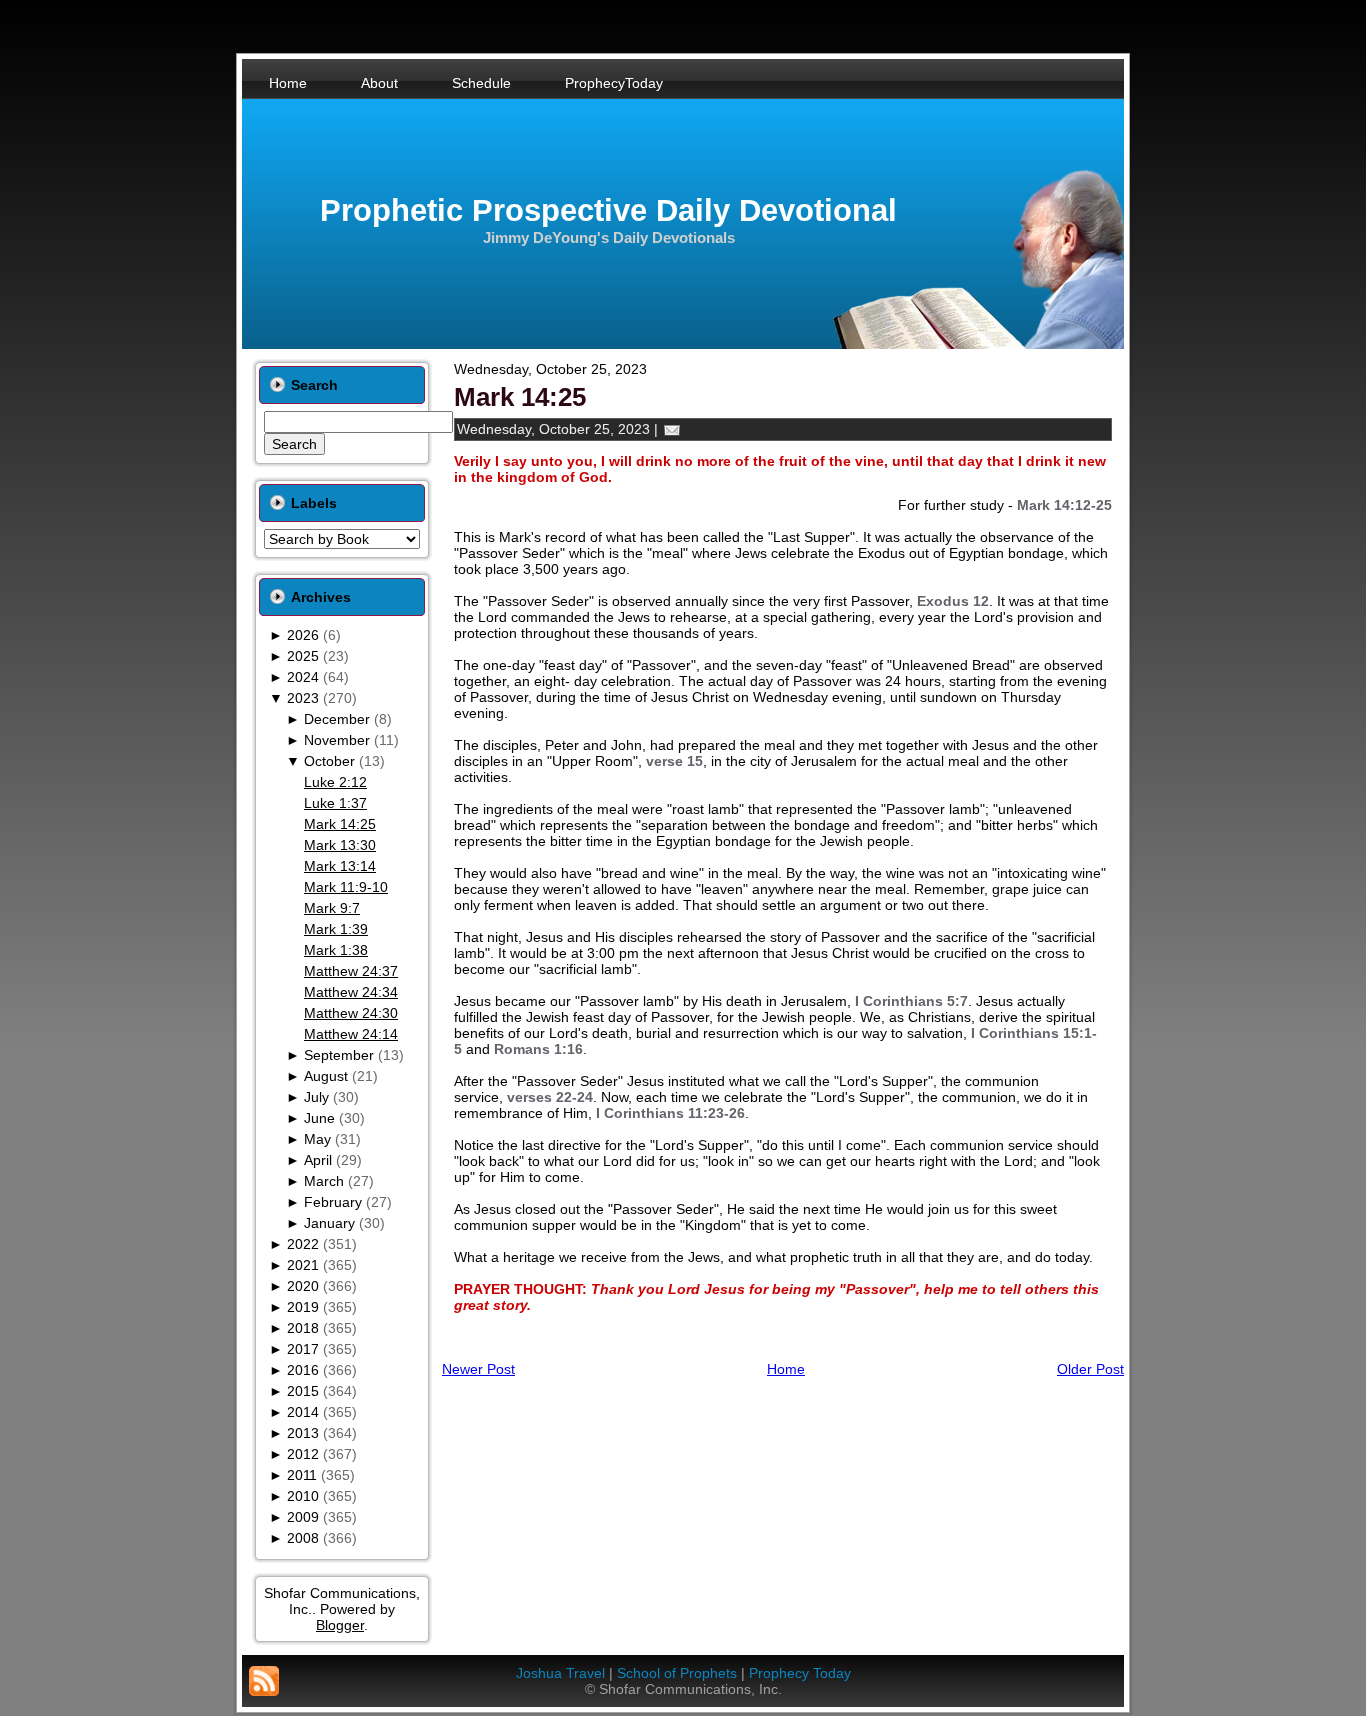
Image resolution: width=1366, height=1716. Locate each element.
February (333, 1202)
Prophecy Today (800, 1673)
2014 (303, 1412)
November (337, 740)
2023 (303, 698)
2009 (303, 1517)
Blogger (340, 1625)
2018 (303, 1328)
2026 (303, 635)
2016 (303, 1370)
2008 (303, 1538)
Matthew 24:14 (351, 1034)
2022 (303, 1244)
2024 (303, 677)
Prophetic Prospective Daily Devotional (608, 210)
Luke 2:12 (335, 782)
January (329, 1223)
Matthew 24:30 (351, 1013)
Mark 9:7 (332, 908)
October (329, 761)
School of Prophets (677, 1673)
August (326, 1076)
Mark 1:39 (336, 929)
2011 (302, 1475)
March (324, 1181)
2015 (303, 1391)
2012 (303, 1454)
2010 (303, 1496)
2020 (303, 1286)
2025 (303, 656)
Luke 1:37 (335, 803)
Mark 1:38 (336, 950)
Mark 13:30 (340, 845)
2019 (303, 1307)
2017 (303, 1349)
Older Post (1090, 1369)
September (339, 1055)
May (317, 1139)
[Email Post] (672, 429)
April (318, 1160)
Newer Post (478, 1369)
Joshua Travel (560, 1673)
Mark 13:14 (340, 866)
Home (786, 1369)
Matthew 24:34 (351, 992)
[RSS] (264, 1681)
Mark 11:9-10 (346, 887)
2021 (303, 1265)
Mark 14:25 (340, 824)
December (337, 719)
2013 (303, 1433)
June (319, 1118)
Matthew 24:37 (351, 971)
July (316, 1097)
